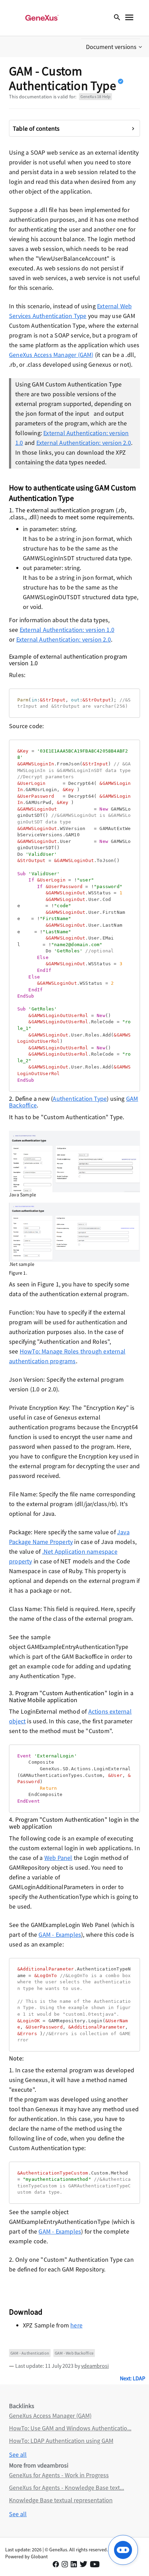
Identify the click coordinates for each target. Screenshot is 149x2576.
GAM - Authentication (30, 2353)
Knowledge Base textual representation (61, 2500)
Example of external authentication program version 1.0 (68, 660)
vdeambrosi (95, 2366)
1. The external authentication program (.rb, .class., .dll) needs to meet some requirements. (72, 514)
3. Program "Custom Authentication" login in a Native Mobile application (71, 1696)
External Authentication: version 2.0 (84, 443)
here (76, 2325)
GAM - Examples (60, 1935)
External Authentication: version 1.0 (67, 630)
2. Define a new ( (31, 1099)
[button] (115, 47)
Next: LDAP (133, 2378)
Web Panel (58, 1858)
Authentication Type (80, 1099)
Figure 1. (18, 1273)
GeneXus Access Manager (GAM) (51, 355)
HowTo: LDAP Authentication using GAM (61, 2441)
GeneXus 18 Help (95, 96)
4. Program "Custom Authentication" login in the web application (74, 1823)
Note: (16, 2058)
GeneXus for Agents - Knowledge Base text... (67, 2488)
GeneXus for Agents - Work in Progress (59, 2475)
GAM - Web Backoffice (74, 2353)
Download (26, 2312)
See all (18, 2455)
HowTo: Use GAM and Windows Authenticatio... (70, 2428)
